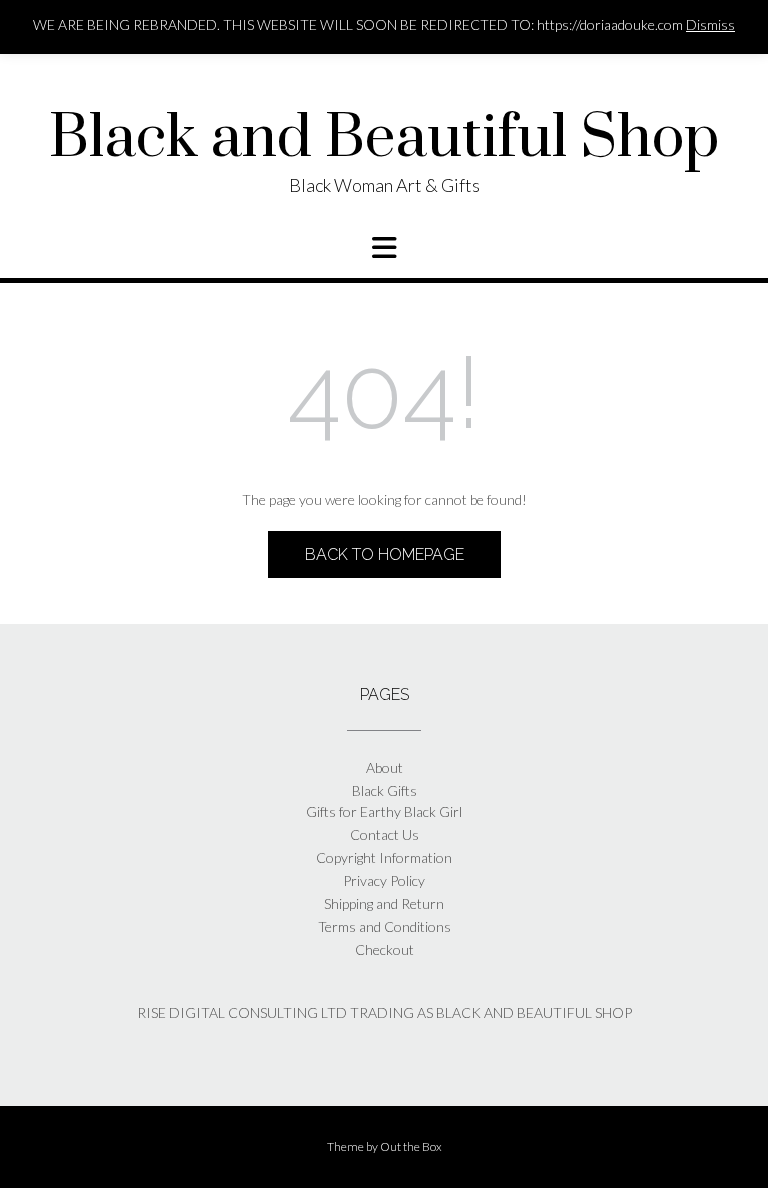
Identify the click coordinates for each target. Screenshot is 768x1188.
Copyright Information (384, 857)
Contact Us (384, 834)
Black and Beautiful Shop (384, 139)
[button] (384, 248)
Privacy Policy (384, 880)
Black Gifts (384, 790)
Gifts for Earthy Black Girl (384, 811)
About (384, 767)
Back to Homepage (384, 554)
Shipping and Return (384, 903)
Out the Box (411, 1146)
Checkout (384, 949)
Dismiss (710, 24)
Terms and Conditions (384, 926)
